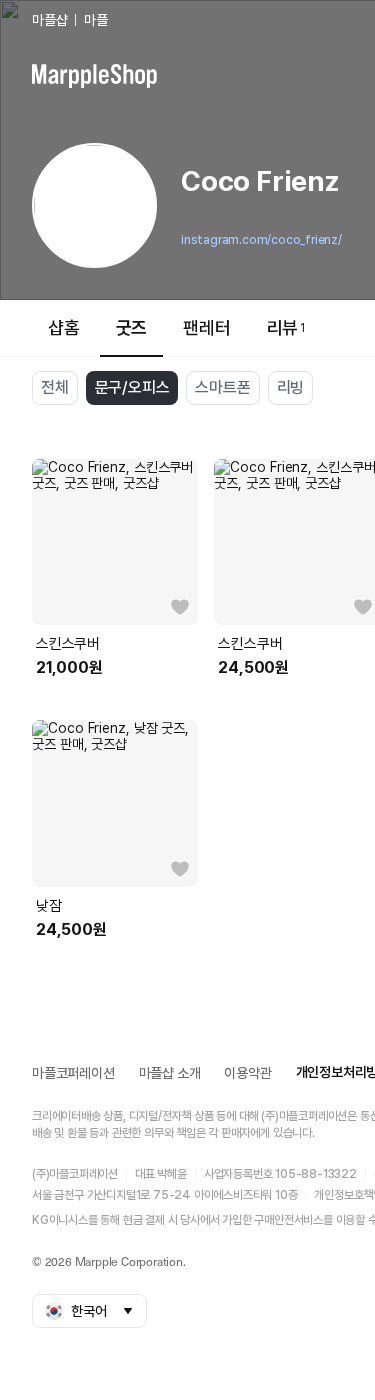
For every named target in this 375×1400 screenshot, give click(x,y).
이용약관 (247, 1073)
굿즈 (132, 327)
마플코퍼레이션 (73, 1073)
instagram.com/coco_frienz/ (261, 240)
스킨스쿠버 (68, 644)
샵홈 (64, 327)
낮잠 (49, 906)
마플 (96, 20)
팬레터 (206, 327)
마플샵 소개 (170, 1073)
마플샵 (49, 20)
